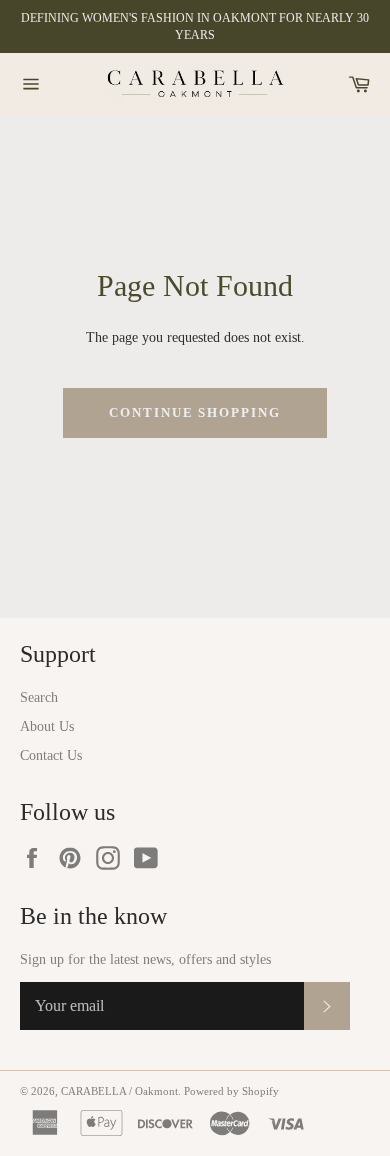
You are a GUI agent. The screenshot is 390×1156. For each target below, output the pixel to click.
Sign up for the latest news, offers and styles (145, 959)
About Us (47, 726)
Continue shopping (195, 412)
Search (39, 697)
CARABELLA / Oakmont (119, 1091)
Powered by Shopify (231, 1091)
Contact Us (51, 755)
